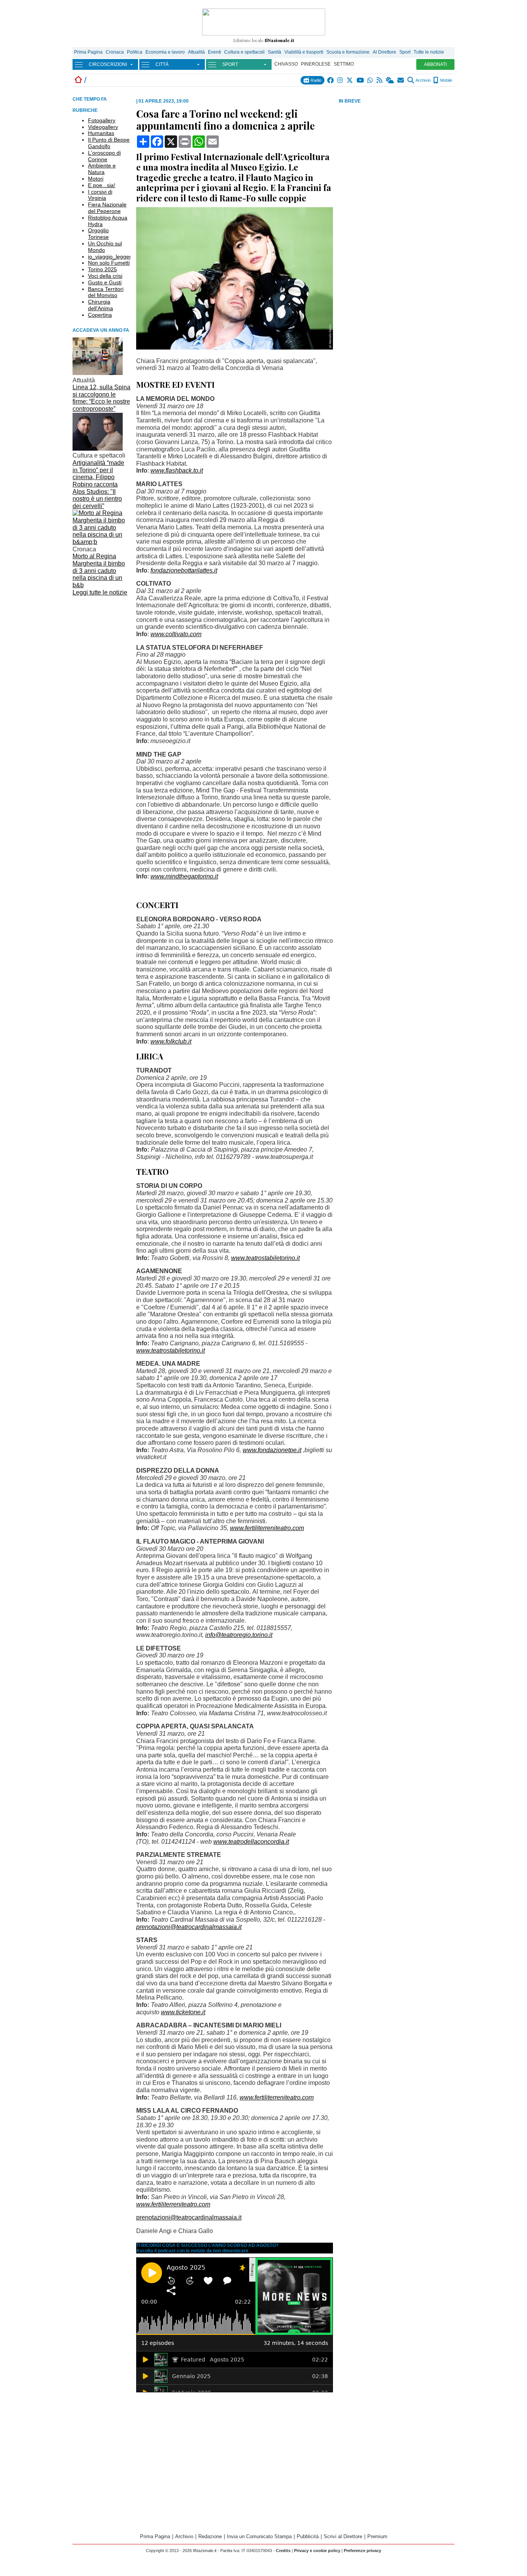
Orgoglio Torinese (98, 234)
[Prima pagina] (78, 80)
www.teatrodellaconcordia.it (251, 1842)
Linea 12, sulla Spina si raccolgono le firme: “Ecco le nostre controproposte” (101, 398)
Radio (315, 80)
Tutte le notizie (429, 52)
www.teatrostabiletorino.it (265, 1258)
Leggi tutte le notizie (100, 592)
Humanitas (101, 133)
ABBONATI (435, 64)
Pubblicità (308, 2536)
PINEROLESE (316, 64)
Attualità (196, 52)
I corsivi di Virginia (100, 195)
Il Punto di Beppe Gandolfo (109, 143)
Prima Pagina (88, 52)
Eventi (215, 52)
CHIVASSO (286, 64)
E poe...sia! (102, 185)
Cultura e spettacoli (244, 52)
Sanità (274, 52)
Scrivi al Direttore (343, 2536)
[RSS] (380, 80)
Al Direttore (384, 52)
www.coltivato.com (176, 634)
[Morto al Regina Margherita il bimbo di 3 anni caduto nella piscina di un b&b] (101, 542)
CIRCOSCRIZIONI (108, 64)
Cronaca (115, 52)
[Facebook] (331, 80)
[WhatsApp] (371, 80)
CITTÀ (162, 64)
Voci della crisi (105, 276)
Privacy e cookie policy (317, 2551)
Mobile (446, 80)
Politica (135, 52)
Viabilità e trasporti (304, 52)
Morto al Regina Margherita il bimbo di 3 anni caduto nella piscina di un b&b (99, 571)
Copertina (100, 315)
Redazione (210, 2536)
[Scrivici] (401, 80)
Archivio (423, 80)
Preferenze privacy (362, 2551)
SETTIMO (344, 64)
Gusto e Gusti (105, 282)
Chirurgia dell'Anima (101, 305)
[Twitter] (350, 80)
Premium (377, 2536)
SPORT (230, 64)
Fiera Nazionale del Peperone (107, 208)
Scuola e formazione (348, 52)
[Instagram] (340, 80)
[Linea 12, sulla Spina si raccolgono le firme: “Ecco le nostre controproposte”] (98, 373)
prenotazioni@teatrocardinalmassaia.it (189, 1927)
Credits (283, 2551)
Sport (405, 52)
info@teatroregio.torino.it (239, 1635)
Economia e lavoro (165, 52)
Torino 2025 (102, 269)
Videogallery (103, 127)
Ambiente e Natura (102, 169)
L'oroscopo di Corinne (104, 156)
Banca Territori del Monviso (106, 292)
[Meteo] (390, 80)
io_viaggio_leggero (111, 257)
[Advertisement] (397, 166)
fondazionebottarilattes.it (184, 570)
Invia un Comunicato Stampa (259, 2536)
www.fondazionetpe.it (272, 1450)
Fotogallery (102, 120)
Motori (96, 179)
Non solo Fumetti (109, 263)
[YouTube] (361, 80)
